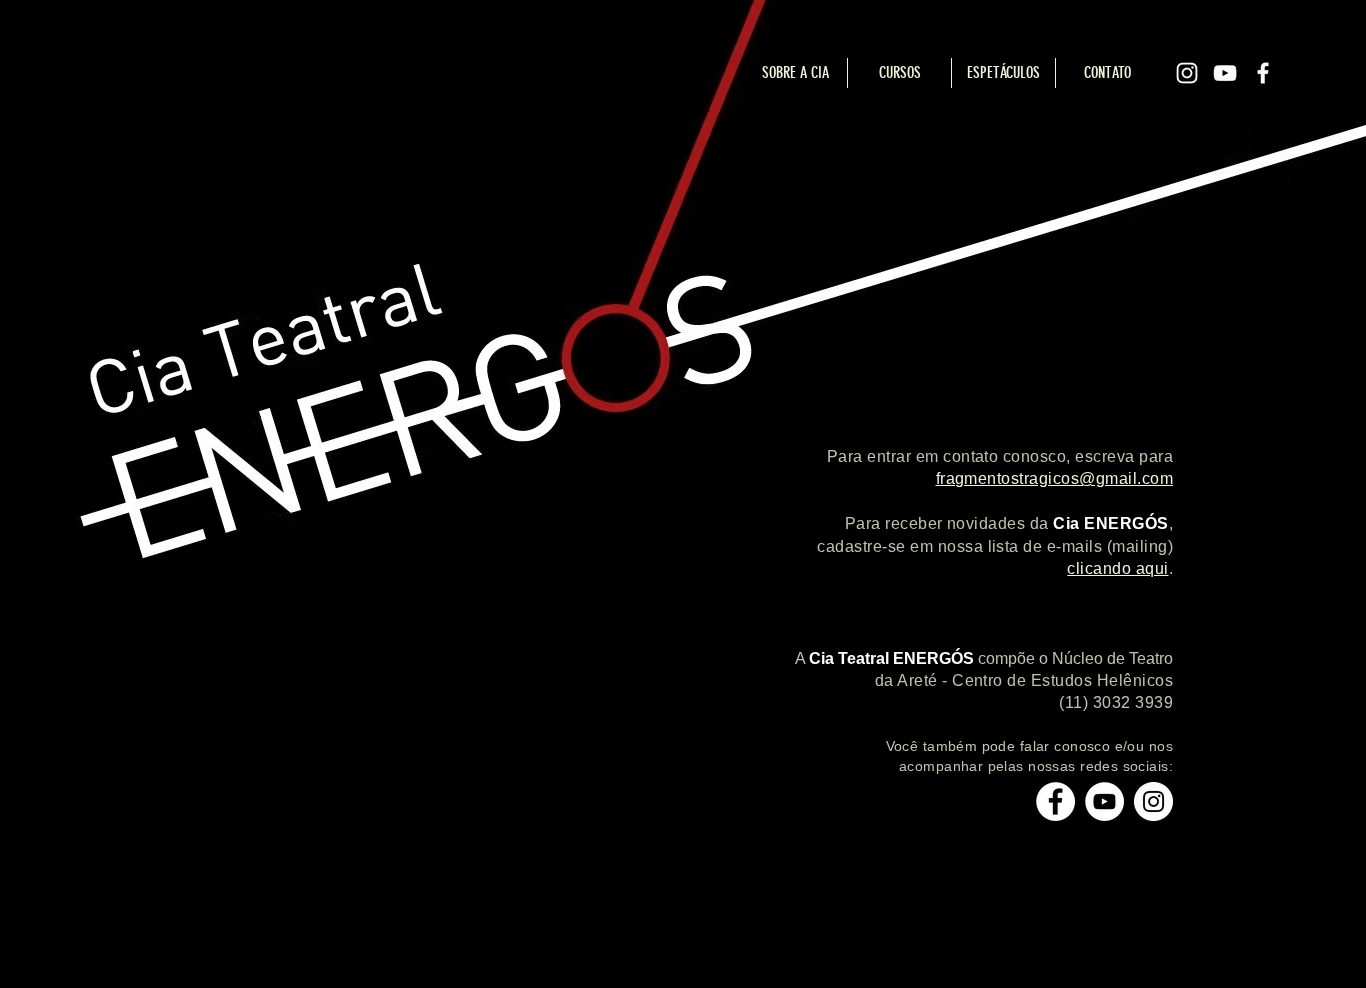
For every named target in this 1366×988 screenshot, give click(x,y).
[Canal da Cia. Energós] (1104, 801)
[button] (1003, 73)
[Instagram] (1187, 73)
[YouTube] (1225, 73)
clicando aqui (1117, 568)
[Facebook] (1263, 73)
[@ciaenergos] (1153, 801)
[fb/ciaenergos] (1055, 801)
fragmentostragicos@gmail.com (1054, 478)
